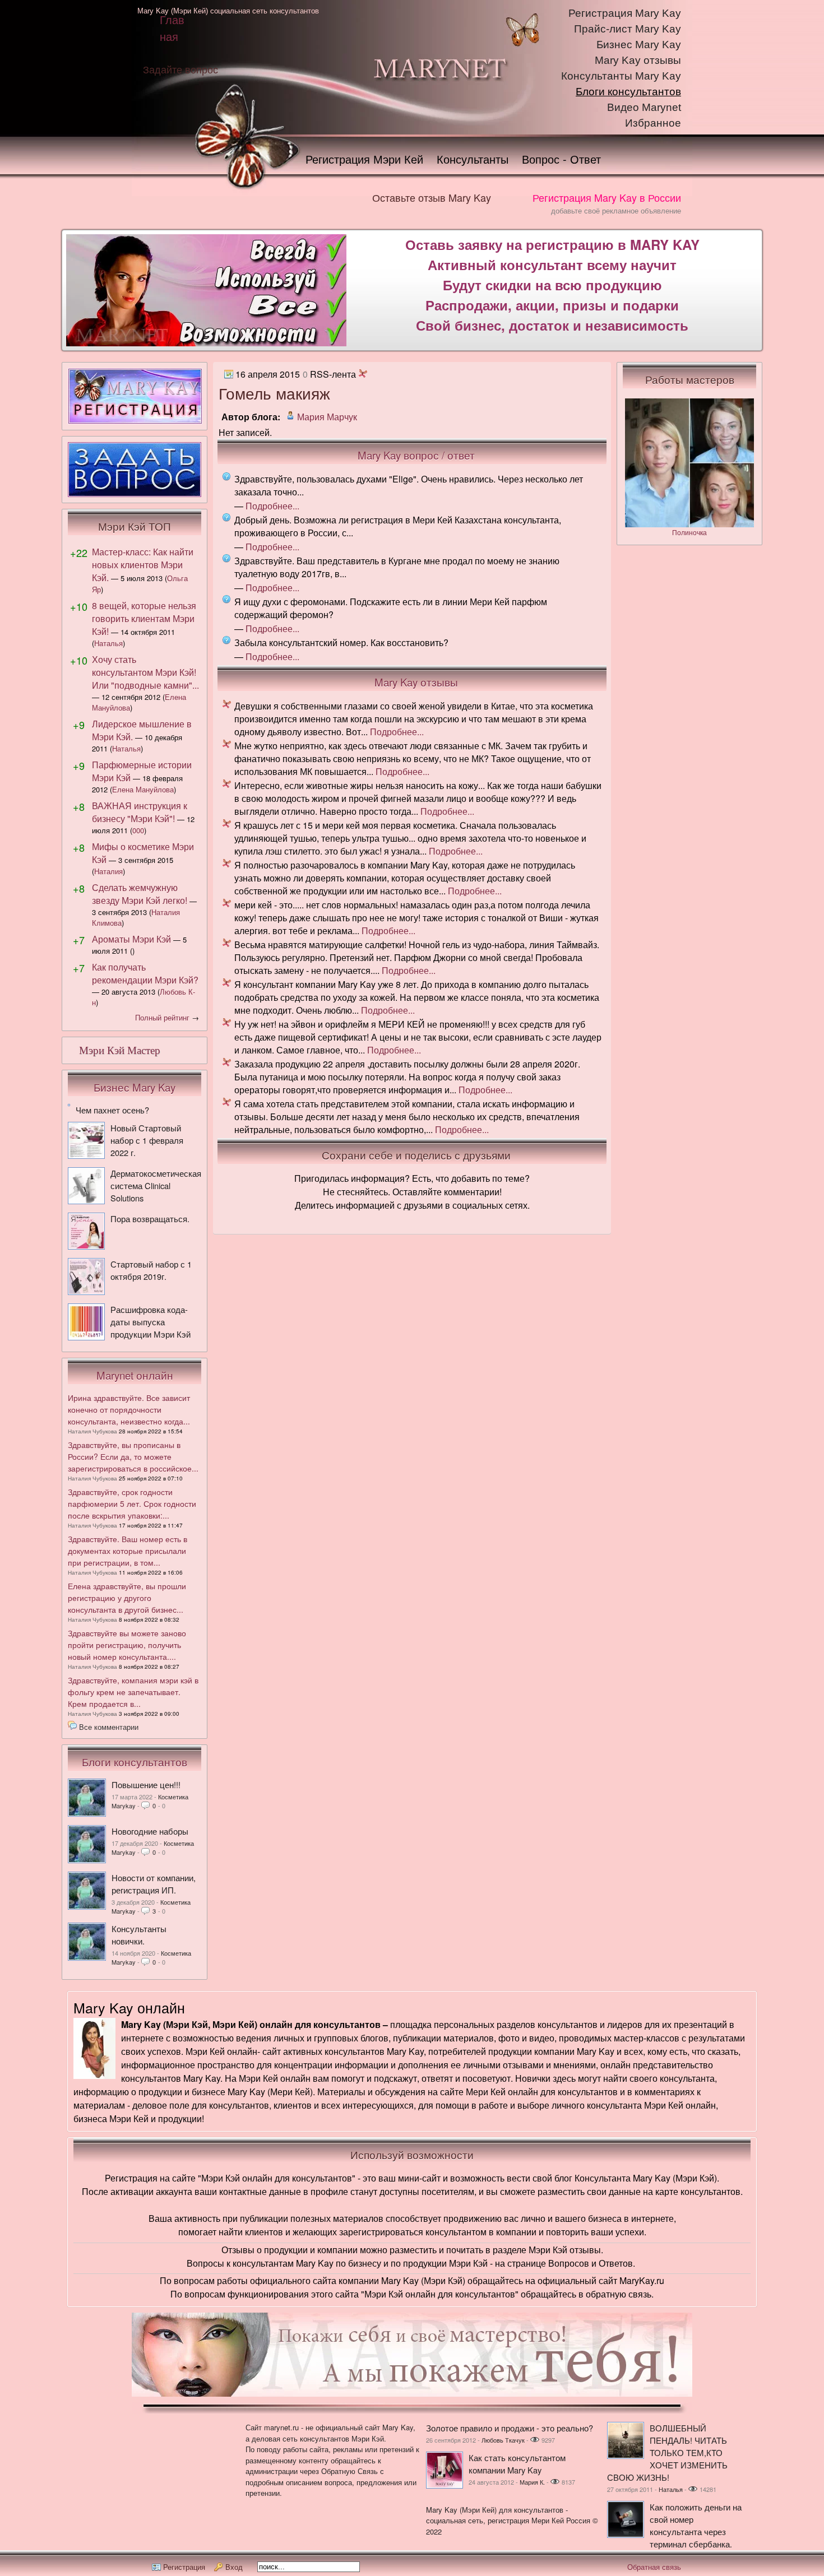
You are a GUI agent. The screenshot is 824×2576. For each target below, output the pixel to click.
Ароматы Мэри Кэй (131, 939)
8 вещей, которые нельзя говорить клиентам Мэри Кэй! (144, 618)
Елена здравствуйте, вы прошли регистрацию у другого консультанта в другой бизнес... (127, 1598)
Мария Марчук (327, 417)
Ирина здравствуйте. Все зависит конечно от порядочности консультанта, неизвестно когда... (129, 1409)
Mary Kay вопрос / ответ (416, 455)
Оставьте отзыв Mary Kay (432, 197)
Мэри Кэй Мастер (120, 1050)
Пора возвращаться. (150, 1219)
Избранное (653, 123)
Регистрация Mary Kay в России (607, 197)
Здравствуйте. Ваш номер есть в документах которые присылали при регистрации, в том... (128, 1551)
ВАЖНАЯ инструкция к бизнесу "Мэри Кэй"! (140, 812)
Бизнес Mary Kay (639, 45)
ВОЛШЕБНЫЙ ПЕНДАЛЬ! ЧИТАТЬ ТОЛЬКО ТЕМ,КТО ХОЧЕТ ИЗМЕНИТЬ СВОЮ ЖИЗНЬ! (667, 2452)
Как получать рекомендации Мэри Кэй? (145, 973)
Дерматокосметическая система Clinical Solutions (156, 1185)
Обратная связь (654, 2567)
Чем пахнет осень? (112, 1110)
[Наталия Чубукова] (87, 1813)
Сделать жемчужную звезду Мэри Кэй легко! (140, 894)
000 (138, 830)
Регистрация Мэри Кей (364, 159)
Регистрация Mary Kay (625, 13)
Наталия (108, 871)
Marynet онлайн (135, 1375)
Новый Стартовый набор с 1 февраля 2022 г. (147, 1140)
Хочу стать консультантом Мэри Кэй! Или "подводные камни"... (145, 672)
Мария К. (532, 2482)
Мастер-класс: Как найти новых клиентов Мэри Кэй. (143, 565)
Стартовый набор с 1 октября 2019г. (151, 1270)
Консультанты (473, 159)
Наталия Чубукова (92, 1431)
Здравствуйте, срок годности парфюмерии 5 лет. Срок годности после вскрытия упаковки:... (132, 1503)
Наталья (108, 643)
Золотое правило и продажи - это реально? (510, 2428)
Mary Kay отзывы (638, 60)
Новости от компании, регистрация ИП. (154, 1884)
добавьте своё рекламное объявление (616, 210)
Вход (234, 2567)
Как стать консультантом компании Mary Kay (517, 2464)
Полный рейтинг (162, 1017)
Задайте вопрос (180, 69)
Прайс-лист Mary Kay (628, 29)
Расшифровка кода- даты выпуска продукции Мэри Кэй (151, 1322)
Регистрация (184, 2567)
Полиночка (689, 532)
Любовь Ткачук (503, 2440)
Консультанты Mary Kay (621, 76)
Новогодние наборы (150, 1831)
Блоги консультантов (628, 92)
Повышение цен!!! (146, 1784)
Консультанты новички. (139, 1935)
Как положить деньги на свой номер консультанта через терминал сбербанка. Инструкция (674, 2531)
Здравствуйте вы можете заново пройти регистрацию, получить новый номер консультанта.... (127, 1645)
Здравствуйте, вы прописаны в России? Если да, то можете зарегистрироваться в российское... (133, 1456)
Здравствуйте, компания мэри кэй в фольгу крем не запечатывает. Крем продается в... (133, 1692)
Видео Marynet (644, 107)
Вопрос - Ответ (561, 159)
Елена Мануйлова (143, 789)
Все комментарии (109, 1727)
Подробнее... (272, 506)
